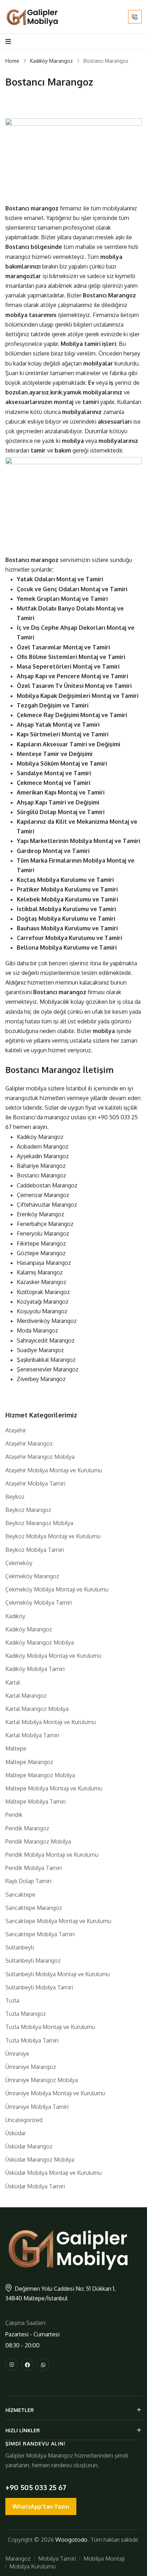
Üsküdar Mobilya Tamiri (35, 2186)
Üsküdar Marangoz (29, 2146)
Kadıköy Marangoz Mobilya (40, 1642)
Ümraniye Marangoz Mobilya (42, 2080)
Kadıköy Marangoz (51, 61)
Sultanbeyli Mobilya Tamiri (39, 1987)
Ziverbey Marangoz (41, 1379)
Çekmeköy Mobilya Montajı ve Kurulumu (57, 1589)
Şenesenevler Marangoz (48, 1369)
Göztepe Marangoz (41, 1253)
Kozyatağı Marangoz (43, 1302)
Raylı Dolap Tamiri (28, 1881)
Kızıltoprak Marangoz (43, 1292)
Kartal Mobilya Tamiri (32, 1735)
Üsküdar (16, 2133)
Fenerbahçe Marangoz (45, 1224)
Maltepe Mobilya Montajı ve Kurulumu (54, 1788)
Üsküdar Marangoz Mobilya (40, 2160)
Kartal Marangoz (26, 1696)
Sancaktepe (20, 1895)
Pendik (14, 1815)
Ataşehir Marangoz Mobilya (40, 1457)
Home (12, 61)
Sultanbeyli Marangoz (33, 1961)
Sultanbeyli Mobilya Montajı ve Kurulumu (58, 1974)
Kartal (13, 1682)
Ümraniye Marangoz (31, 2067)
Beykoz (15, 1497)
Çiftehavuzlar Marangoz (47, 1205)
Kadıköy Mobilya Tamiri (35, 1669)
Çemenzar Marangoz (43, 1195)
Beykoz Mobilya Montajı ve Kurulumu (53, 1536)
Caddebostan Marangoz (47, 1185)
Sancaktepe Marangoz (34, 1908)
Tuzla (12, 2000)
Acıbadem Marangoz (43, 1146)
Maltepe (16, 1748)
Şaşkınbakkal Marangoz (46, 1360)
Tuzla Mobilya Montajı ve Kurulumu (50, 2027)
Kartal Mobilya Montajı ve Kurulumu (51, 1722)
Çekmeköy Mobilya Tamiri (39, 1603)
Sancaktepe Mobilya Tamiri (40, 1934)
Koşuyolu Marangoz (42, 1311)
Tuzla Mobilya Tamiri (32, 2040)
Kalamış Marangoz (40, 1272)
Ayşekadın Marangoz (43, 1156)
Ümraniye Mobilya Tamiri (37, 2107)
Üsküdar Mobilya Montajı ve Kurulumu (54, 2173)
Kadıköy (15, 1616)
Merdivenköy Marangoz (47, 1321)
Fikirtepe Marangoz (41, 1243)
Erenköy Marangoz (40, 1214)
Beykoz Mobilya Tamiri (35, 1550)
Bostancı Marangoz (41, 1175)
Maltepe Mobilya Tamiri (36, 1801)
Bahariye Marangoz (41, 1166)
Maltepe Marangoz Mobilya (40, 1775)
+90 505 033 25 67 (36, 2487)
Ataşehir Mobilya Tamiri (35, 1483)
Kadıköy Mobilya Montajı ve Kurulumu (53, 1656)
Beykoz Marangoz (28, 1510)
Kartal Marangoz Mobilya (37, 1709)
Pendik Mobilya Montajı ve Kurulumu (52, 1855)
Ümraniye (17, 2054)
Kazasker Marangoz (42, 1282)
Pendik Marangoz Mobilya (38, 1841)
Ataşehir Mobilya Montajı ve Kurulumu (54, 1470)
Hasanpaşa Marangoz (44, 1263)
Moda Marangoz (37, 1330)
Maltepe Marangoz (29, 1762)
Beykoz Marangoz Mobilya (39, 1523)
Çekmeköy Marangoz (32, 1576)
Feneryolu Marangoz (43, 1233)
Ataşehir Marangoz (29, 1443)
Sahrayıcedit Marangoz (46, 1340)
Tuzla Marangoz (26, 2014)
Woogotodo (71, 2540)
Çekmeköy (19, 1563)
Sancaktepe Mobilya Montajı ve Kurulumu (58, 1921)
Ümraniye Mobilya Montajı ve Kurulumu (55, 2093)
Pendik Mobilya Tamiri (34, 1868)
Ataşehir (16, 1430)
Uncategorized (24, 2120)
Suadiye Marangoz (40, 1350)
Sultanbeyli (20, 1947)
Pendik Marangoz (27, 1828)
